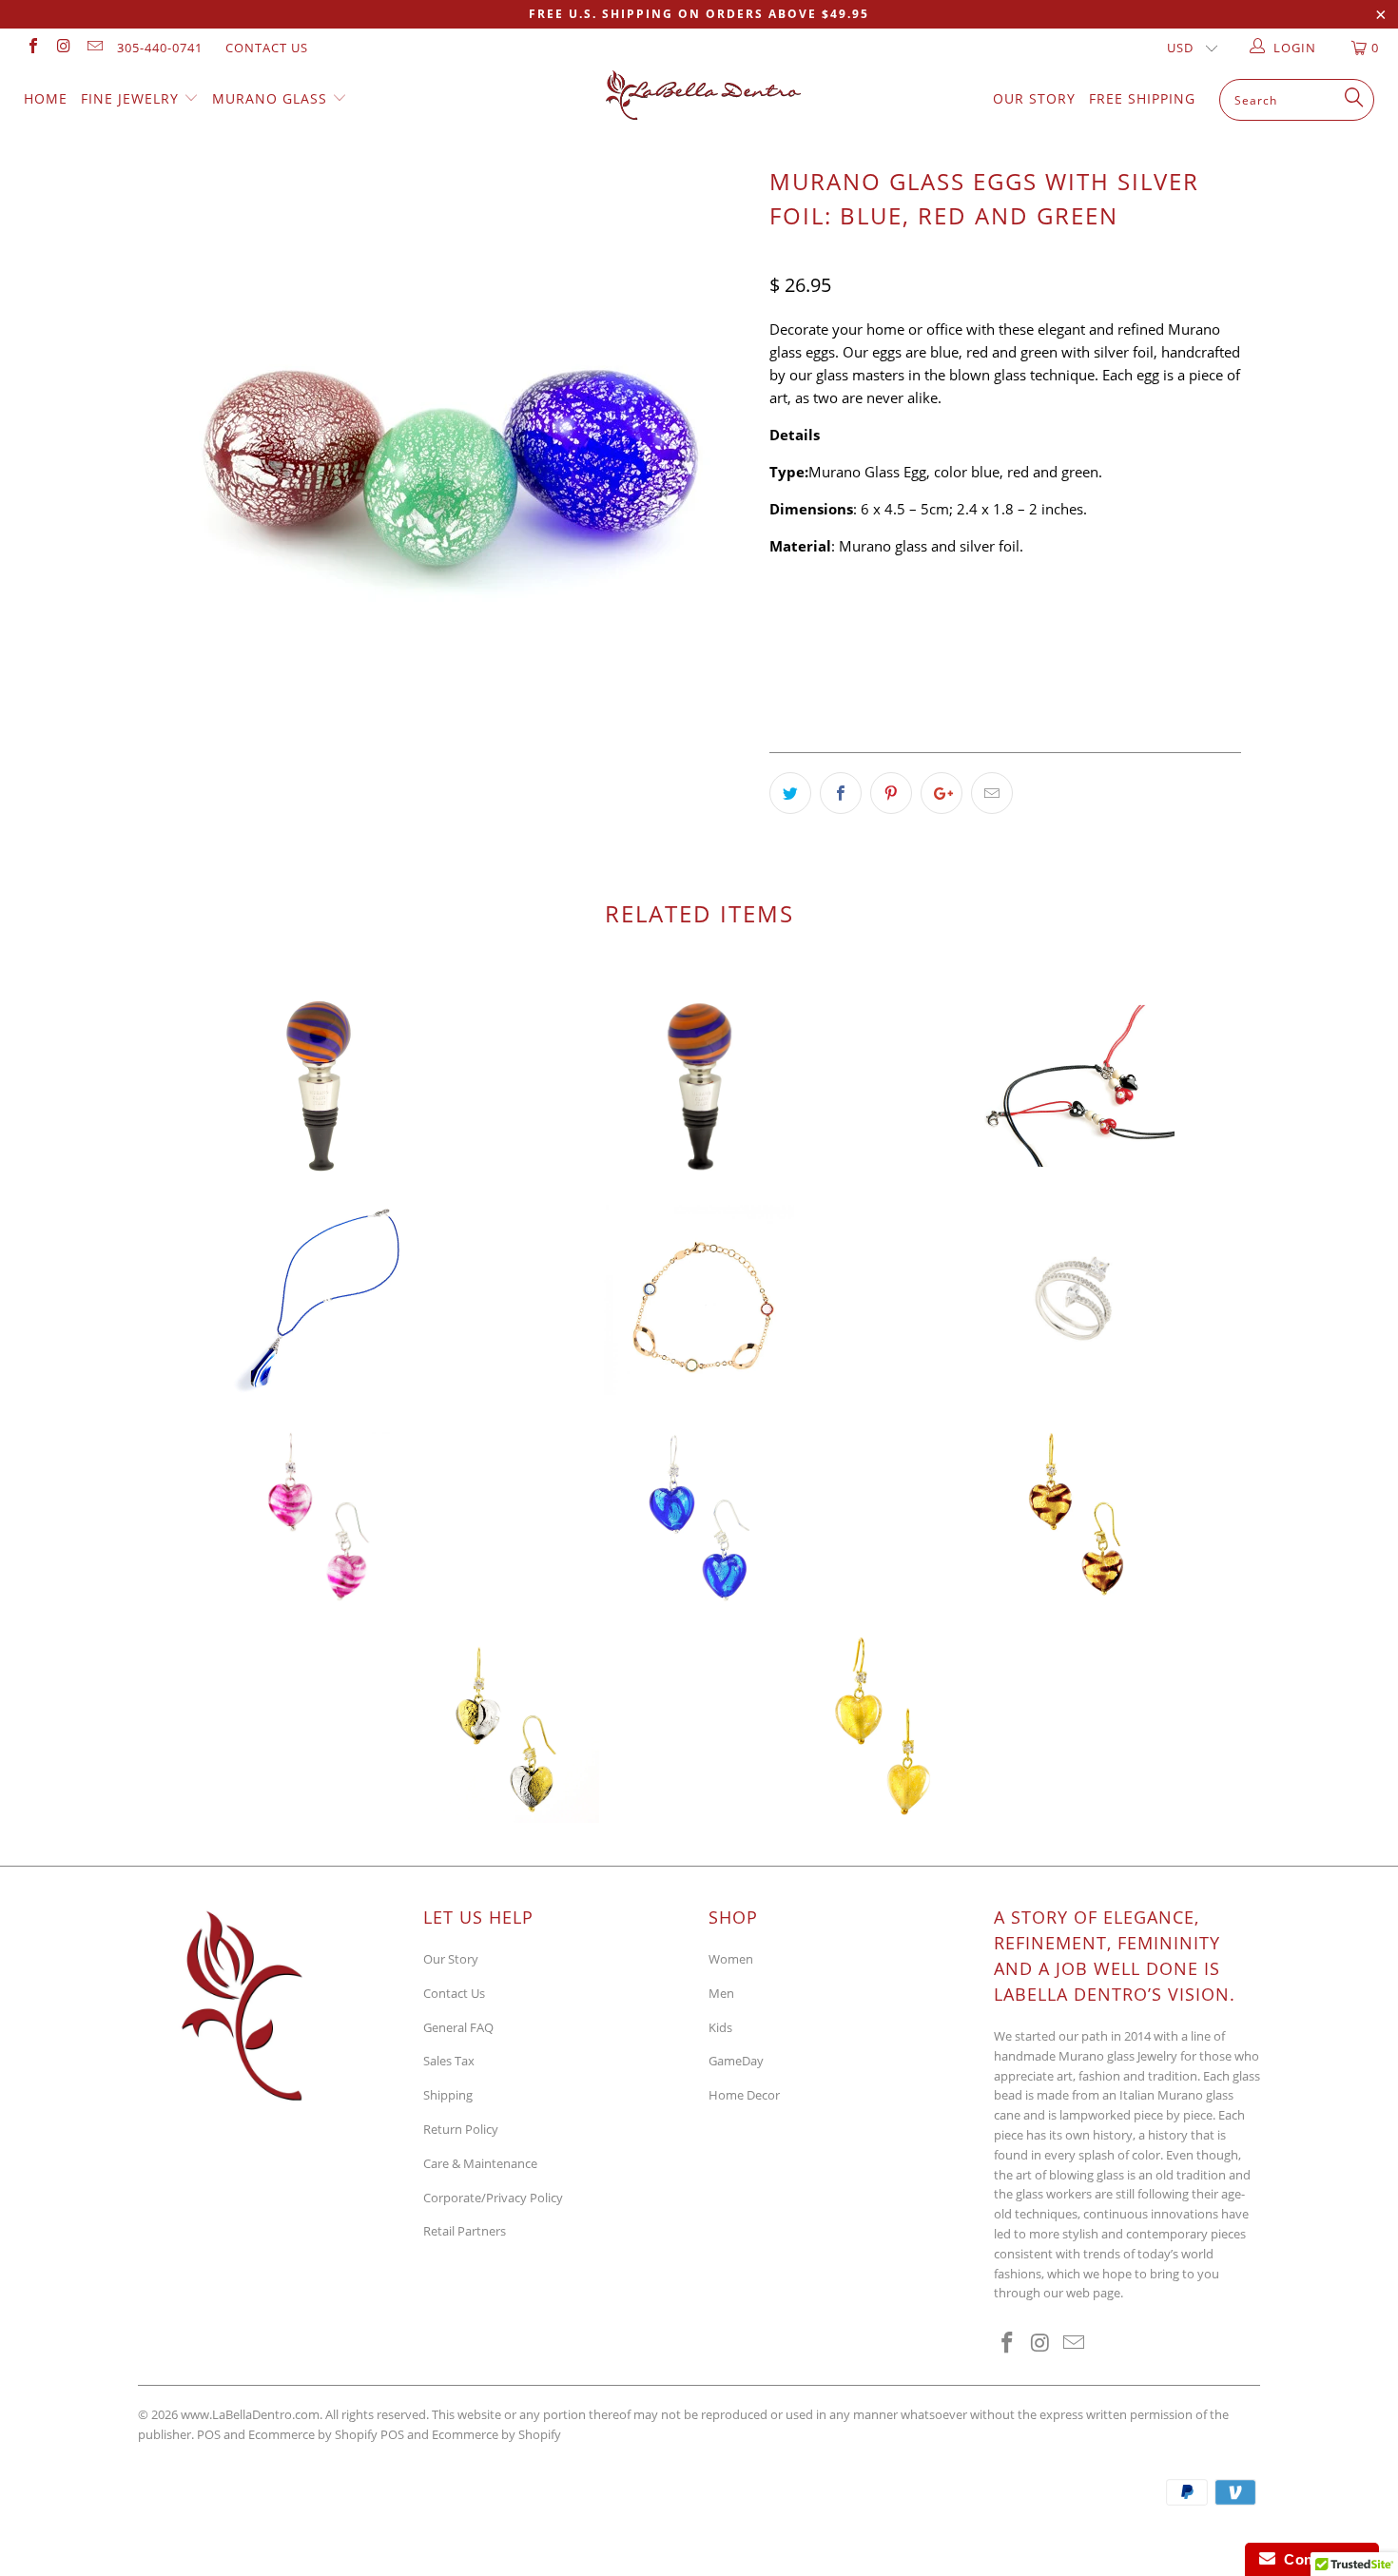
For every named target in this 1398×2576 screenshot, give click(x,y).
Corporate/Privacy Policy (493, 2198)
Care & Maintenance (480, 2163)
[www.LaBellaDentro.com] (708, 95)
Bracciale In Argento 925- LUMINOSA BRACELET (699, 1300)
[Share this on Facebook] (841, 793)
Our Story (451, 1959)
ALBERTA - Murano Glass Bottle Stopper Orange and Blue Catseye (319, 1086)
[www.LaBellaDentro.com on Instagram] (63, 48)
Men (721, 1993)
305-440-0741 (160, 48)
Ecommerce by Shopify (496, 2434)
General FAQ (458, 2027)
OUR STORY (1034, 98)
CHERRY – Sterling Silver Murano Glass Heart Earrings (319, 1514)
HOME (46, 98)
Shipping (448, 2095)
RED (792, 621)
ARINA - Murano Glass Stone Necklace (319, 1300)
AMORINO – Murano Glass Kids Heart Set (1079, 1086)
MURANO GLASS (272, 98)
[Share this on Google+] (942, 793)
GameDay (736, 2061)
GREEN (913, 621)
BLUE (849, 621)
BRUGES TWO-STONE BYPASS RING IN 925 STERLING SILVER (1079, 1300)
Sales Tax (449, 2061)
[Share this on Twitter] (790, 793)
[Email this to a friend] (992, 793)
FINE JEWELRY (132, 98)
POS (392, 2434)
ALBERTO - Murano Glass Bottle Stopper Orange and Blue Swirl (699, 1086)
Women (731, 1959)
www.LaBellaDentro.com (250, 2414)
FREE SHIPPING (1142, 98)
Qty (782, 674)
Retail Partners (465, 2231)
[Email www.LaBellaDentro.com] (94, 48)
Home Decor (744, 2095)
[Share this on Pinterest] (891, 793)
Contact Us (267, 48)
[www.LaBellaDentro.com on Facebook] (32, 48)
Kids (720, 2027)
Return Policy (461, 2129)
